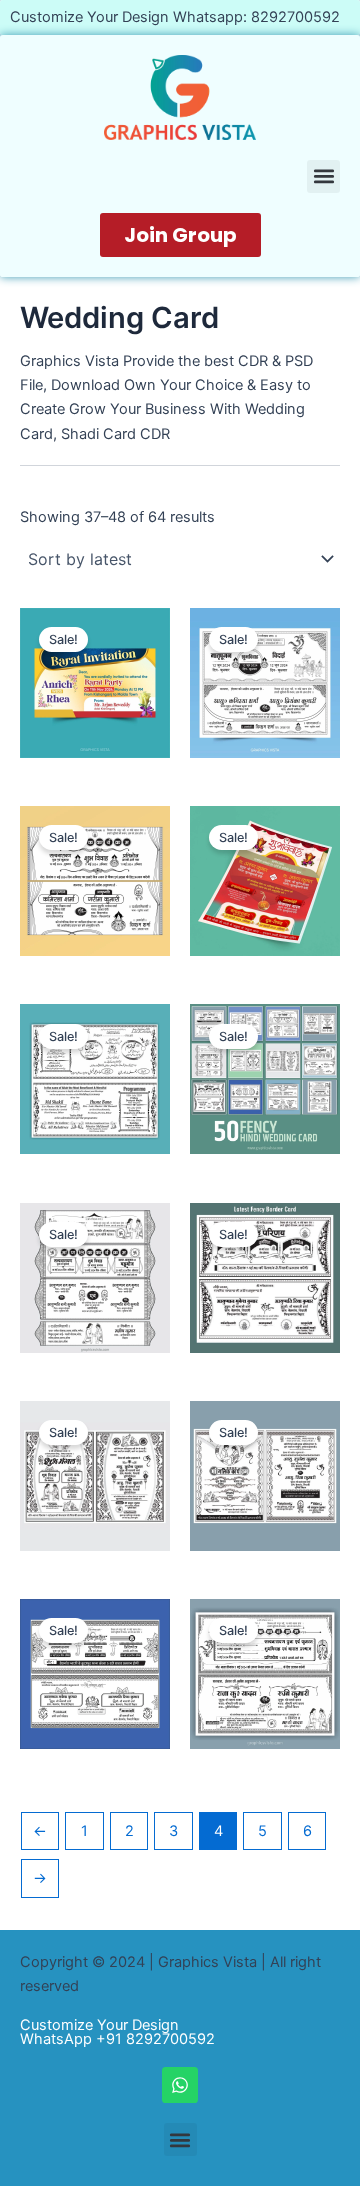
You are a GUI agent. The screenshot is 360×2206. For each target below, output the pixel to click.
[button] (323, 176)
